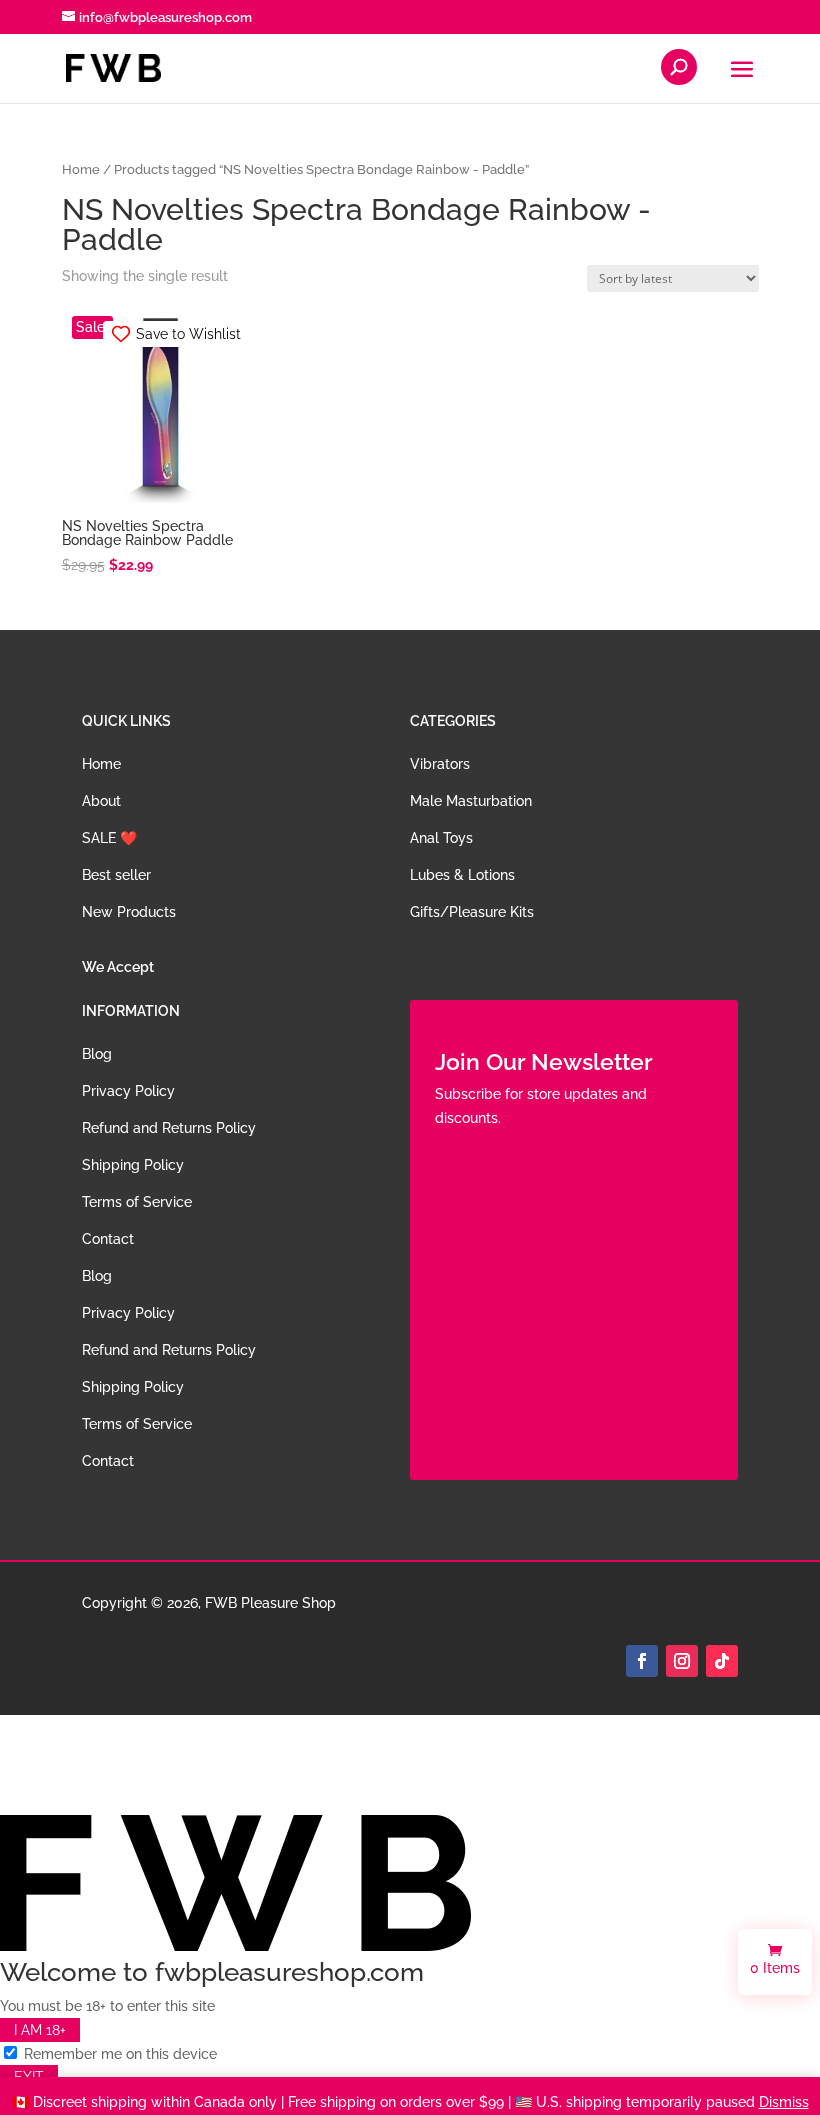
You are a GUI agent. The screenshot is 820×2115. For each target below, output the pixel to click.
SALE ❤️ (109, 838)
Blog (97, 1054)
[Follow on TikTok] (722, 1661)
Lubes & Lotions (462, 875)
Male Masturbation (471, 801)
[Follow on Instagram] (682, 1661)
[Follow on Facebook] (642, 1661)
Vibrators (440, 764)
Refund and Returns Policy (169, 1128)
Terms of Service (137, 1202)
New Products (129, 912)
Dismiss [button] (784, 2102)
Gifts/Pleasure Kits (472, 912)
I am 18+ (40, 2030)
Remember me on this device (118, 2054)
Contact (108, 1239)
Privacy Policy (128, 1091)
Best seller (116, 875)
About (101, 801)
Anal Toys (441, 838)
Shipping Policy (133, 1165)
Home (81, 169)
